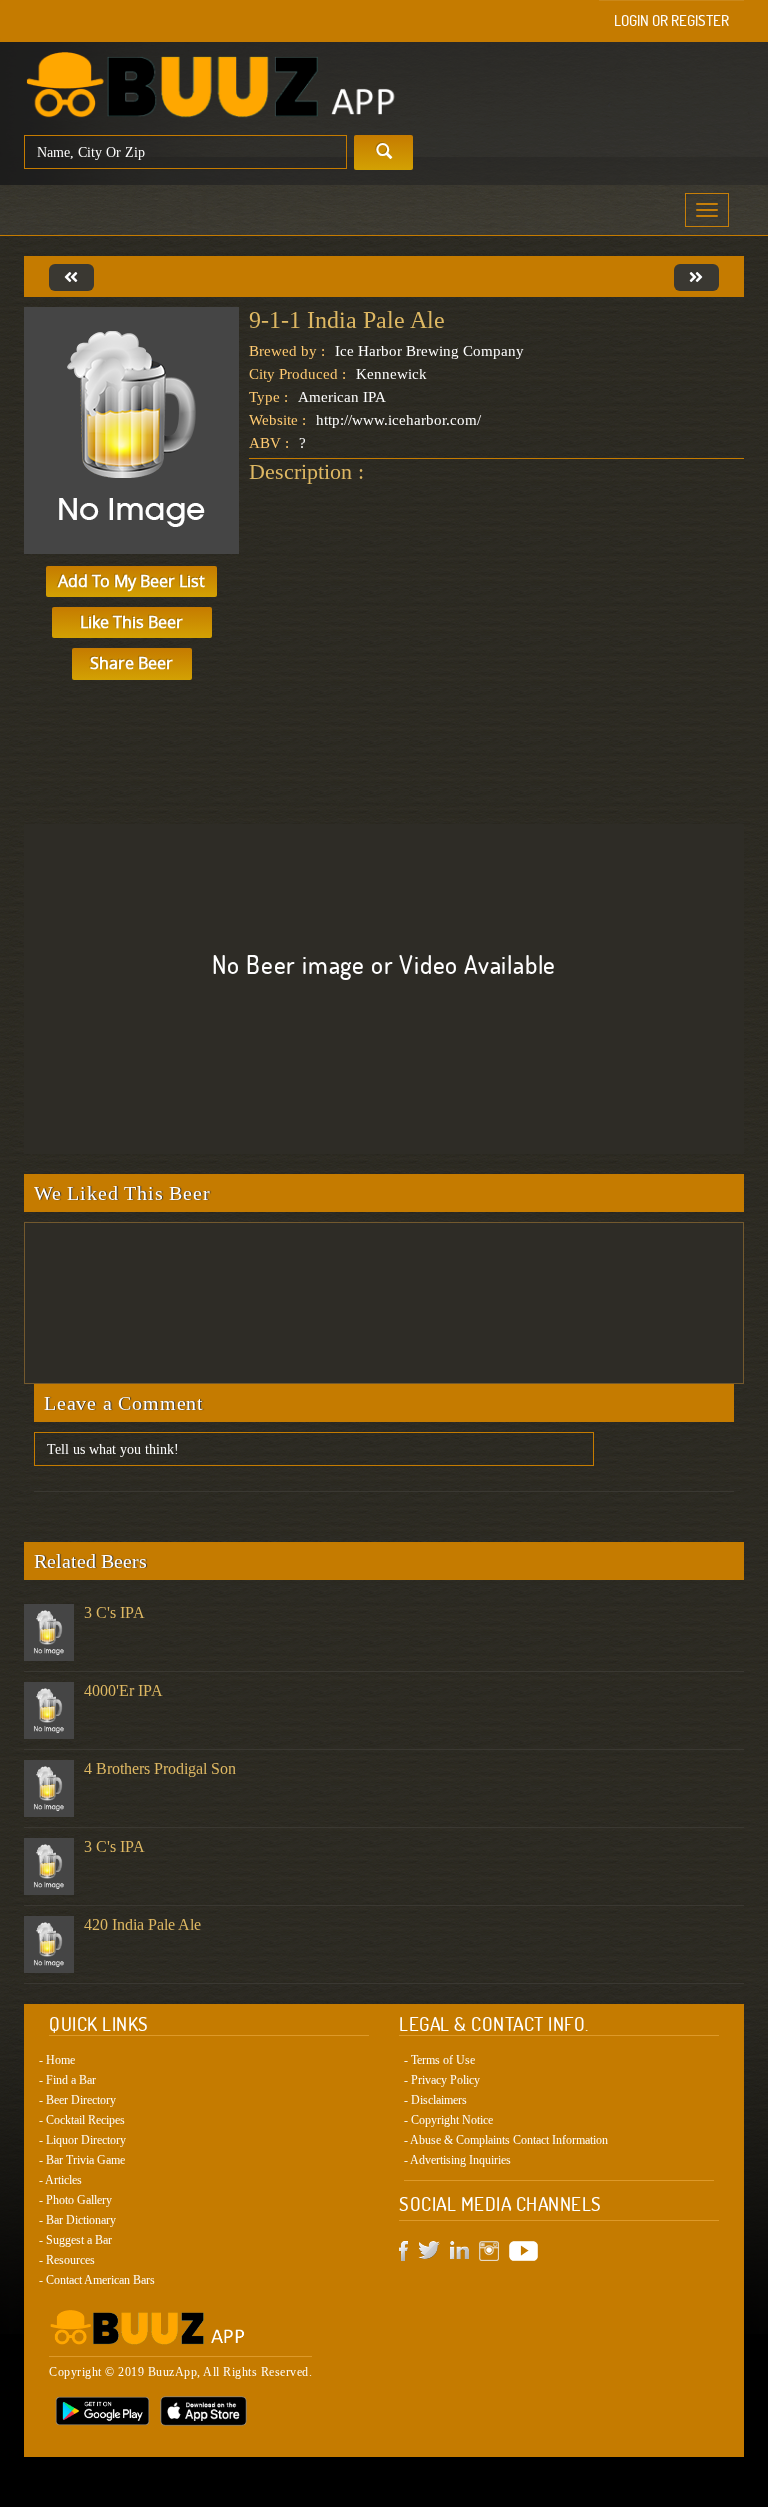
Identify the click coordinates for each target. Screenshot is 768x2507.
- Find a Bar (67, 2080)
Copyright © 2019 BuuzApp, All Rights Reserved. (180, 2372)
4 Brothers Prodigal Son (160, 1768)
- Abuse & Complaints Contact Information (506, 2140)
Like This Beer (131, 622)
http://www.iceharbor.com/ (398, 420)
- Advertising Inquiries (457, 2160)
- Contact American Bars (97, 2280)
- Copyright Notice (448, 2120)
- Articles (60, 2180)
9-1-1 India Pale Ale (347, 320)
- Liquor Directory (82, 2140)
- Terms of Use (439, 2060)
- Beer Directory (77, 2100)
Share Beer (131, 663)
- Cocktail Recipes (82, 2120)
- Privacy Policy (442, 2080)
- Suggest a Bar (75, 2240)
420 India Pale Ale (142, 1924)
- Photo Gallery (75, 2200)
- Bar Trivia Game (82, 2160)
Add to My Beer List (131, 581)
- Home (57, 2060)
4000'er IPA (123, 1690)
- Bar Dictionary (77, 2220)
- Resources (67, 2260)
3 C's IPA (114, 1612)
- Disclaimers (435, 2100)
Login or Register (671, 20)
